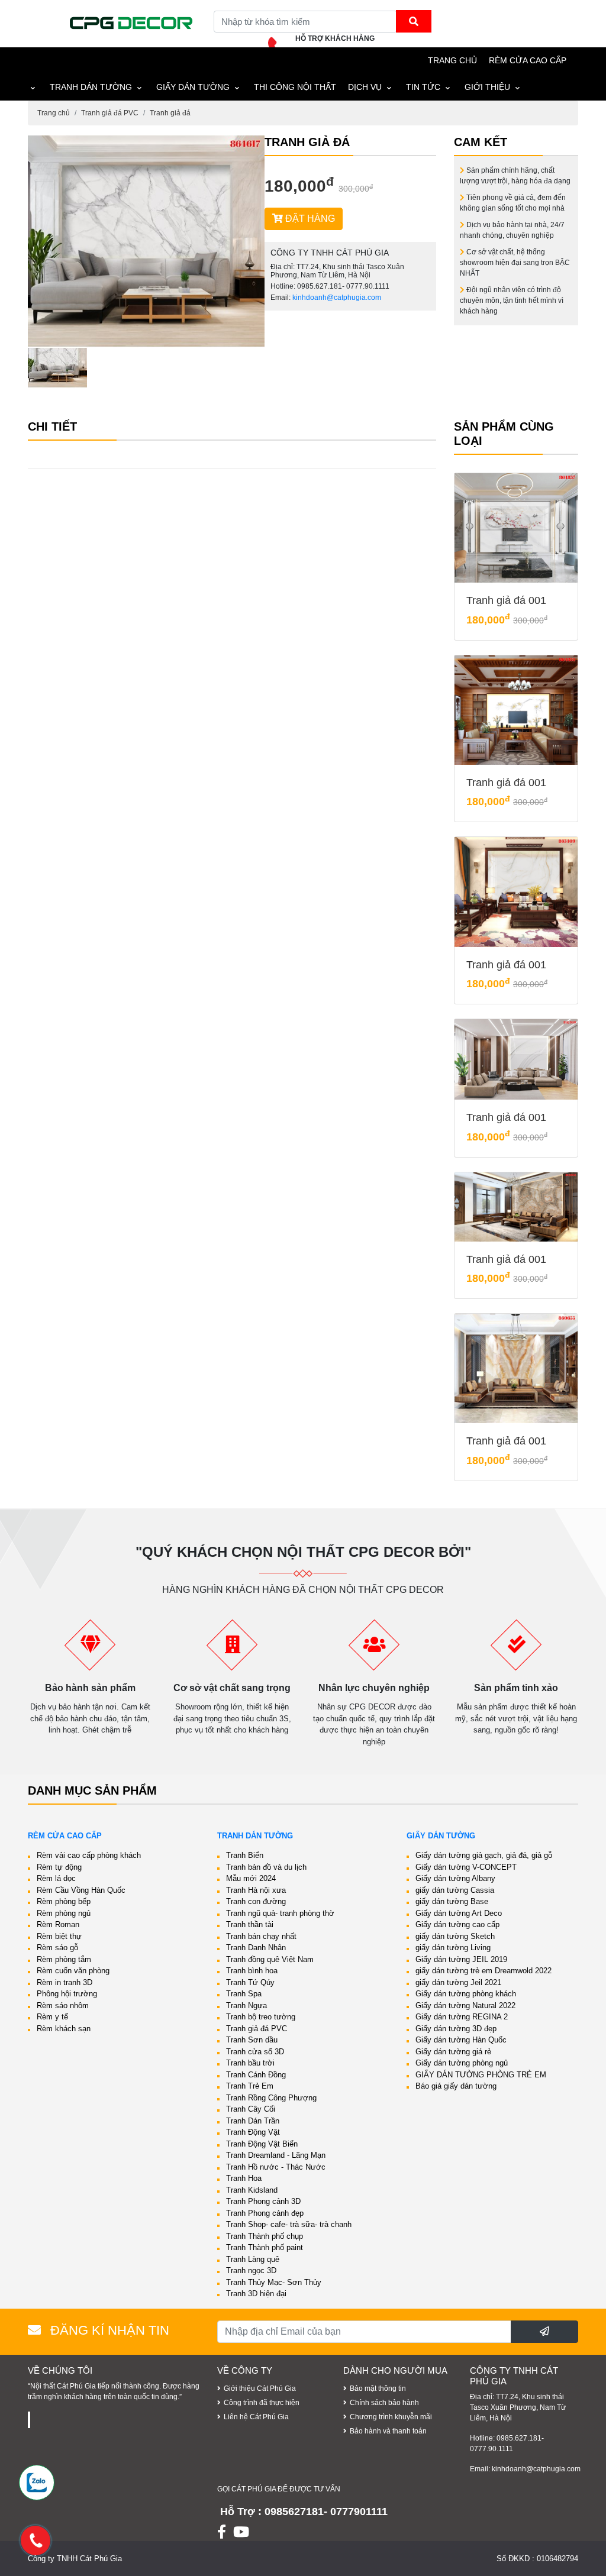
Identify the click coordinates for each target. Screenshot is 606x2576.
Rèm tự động (59, 1867)
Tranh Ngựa (246, 2005)
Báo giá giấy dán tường (456, 2086)
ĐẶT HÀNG (309, 219)
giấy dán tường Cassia (455, 1890)
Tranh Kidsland (252, 2190)
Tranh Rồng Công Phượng (271, 2098)
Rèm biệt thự (59, 1936)
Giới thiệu (487, 87)
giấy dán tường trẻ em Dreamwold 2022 (483, 1971)
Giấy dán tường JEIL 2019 (461, 1959)
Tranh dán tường (91, 87)
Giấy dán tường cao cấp (457, 1924)
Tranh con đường (256, 1901)
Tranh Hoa (244, 2178)
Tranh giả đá (170, 113)
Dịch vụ (365, 87)
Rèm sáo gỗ (57, 1948)
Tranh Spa (244, 1994)
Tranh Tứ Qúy (250, 1982)
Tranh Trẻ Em (250, 2086)
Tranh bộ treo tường (261, 2017)
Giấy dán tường (193, 87)
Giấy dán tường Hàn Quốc (461, 2040)
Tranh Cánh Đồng (256, 2075)
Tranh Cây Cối (251, 2109)
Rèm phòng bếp (64, 1901)
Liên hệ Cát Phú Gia (256, 2417)
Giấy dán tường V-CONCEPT (466, 1867)
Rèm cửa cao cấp (528, 60)
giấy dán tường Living (453, 1948)
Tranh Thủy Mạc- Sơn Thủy (274, 2282)
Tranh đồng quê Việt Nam (270, 1959)
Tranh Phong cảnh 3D (263, 2201)
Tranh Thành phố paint (265, 2247)
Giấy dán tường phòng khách (466, 1994)
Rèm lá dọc (56, 1878)
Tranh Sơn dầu (252, 2040)
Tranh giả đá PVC (110, 113)
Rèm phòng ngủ (64, 1913)
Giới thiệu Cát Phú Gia (260, 2388)
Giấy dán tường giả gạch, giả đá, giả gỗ (484, 1855)
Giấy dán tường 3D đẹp (456, 2029)
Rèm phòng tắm (64, 1959)
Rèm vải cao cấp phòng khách (89, 1855)
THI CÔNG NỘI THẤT (295, 87)
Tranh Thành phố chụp (265, 2236)
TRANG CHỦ (452, 60)
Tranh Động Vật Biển (262, 2144)
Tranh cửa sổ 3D (255, 2052)
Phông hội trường (67, 1994)
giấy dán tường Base (452, 1901)
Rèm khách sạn (64, 2029)
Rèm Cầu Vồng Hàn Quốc (81, 1890)
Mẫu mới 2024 (251, 1878)
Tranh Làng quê (253, 2259)
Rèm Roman (58, 1924)
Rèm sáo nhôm (63, 2005)
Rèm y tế (52, 2017)
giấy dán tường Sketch (455, 1936)
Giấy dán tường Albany (455, 1878)
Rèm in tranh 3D (65, 1982)
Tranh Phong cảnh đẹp (265, 2213)
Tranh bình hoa (252, 1971)
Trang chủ (54, 113)
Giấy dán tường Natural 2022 (465, 2005)
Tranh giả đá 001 (506, 600)
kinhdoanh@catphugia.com (337, 298)
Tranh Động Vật (253, 2132)
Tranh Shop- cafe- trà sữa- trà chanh (289, 2224)
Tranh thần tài (250, 1924)
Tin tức (423, 87)
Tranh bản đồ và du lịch (266, 1867)
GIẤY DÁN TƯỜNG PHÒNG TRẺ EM (481, 2075)
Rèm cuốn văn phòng (73, 1971)
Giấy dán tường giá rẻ (453, 2052)
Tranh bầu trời (250, 2063)
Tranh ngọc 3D (251, 2270)
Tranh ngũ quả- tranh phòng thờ (280, 1913)
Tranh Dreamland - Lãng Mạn (276, 2155)
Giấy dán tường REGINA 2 (462, 2017)
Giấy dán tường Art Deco (459, 1913)
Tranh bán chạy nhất (261, 1936)
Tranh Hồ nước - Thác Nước (276, 2167)
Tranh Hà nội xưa (256, 1890)
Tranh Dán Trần (253, 2121)
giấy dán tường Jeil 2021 (458, 1982)
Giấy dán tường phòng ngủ (462, 2063)
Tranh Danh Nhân (256, 1948)
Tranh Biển (245, 1855)
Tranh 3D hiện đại (256, 2294)
